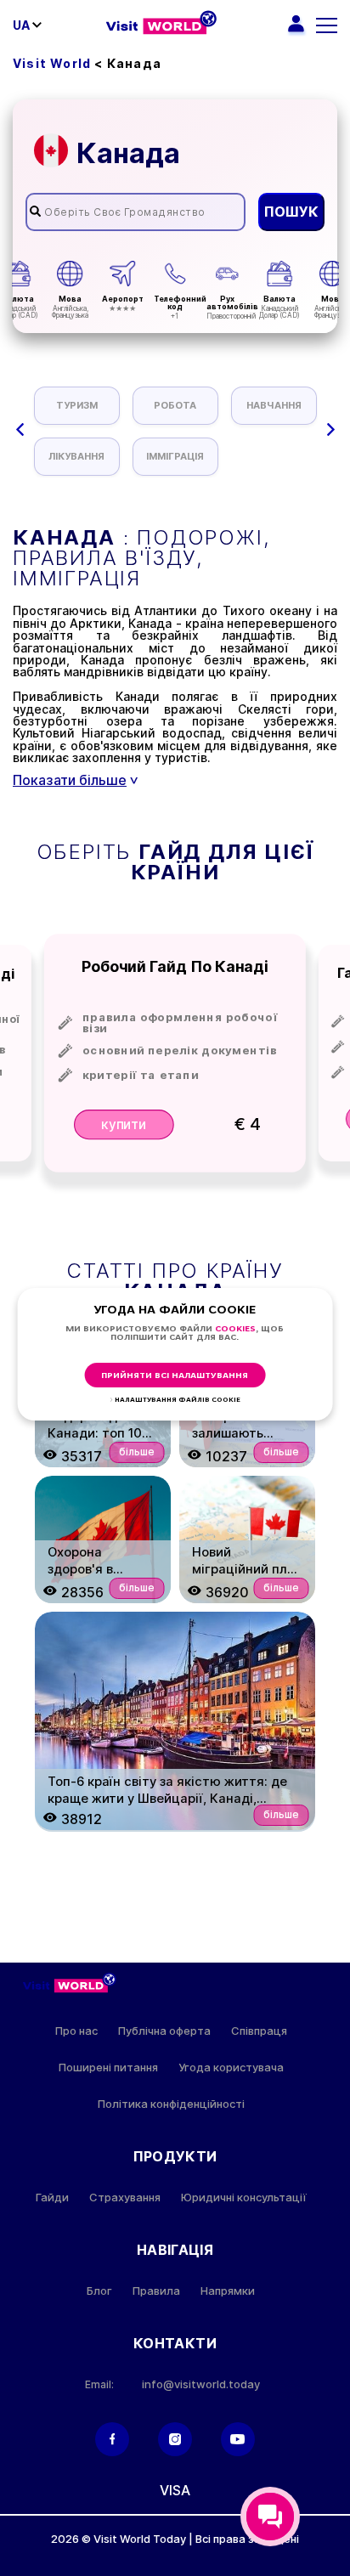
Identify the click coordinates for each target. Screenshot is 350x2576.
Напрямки (228, 2291)
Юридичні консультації (244, 2198)
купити (124, 1124)
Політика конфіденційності (171, 2104)
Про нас (76, 2031)
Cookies (235, 1329)
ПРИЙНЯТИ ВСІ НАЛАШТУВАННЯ (175, 1376)
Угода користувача (231, 2068)
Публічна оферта (164, 2031)
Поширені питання (108, 2068)
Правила (156, 2291)
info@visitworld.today (201, 2384)
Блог (99, 2291)
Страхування (125, 2198)
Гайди (52, 2198)
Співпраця (259, 2031)
